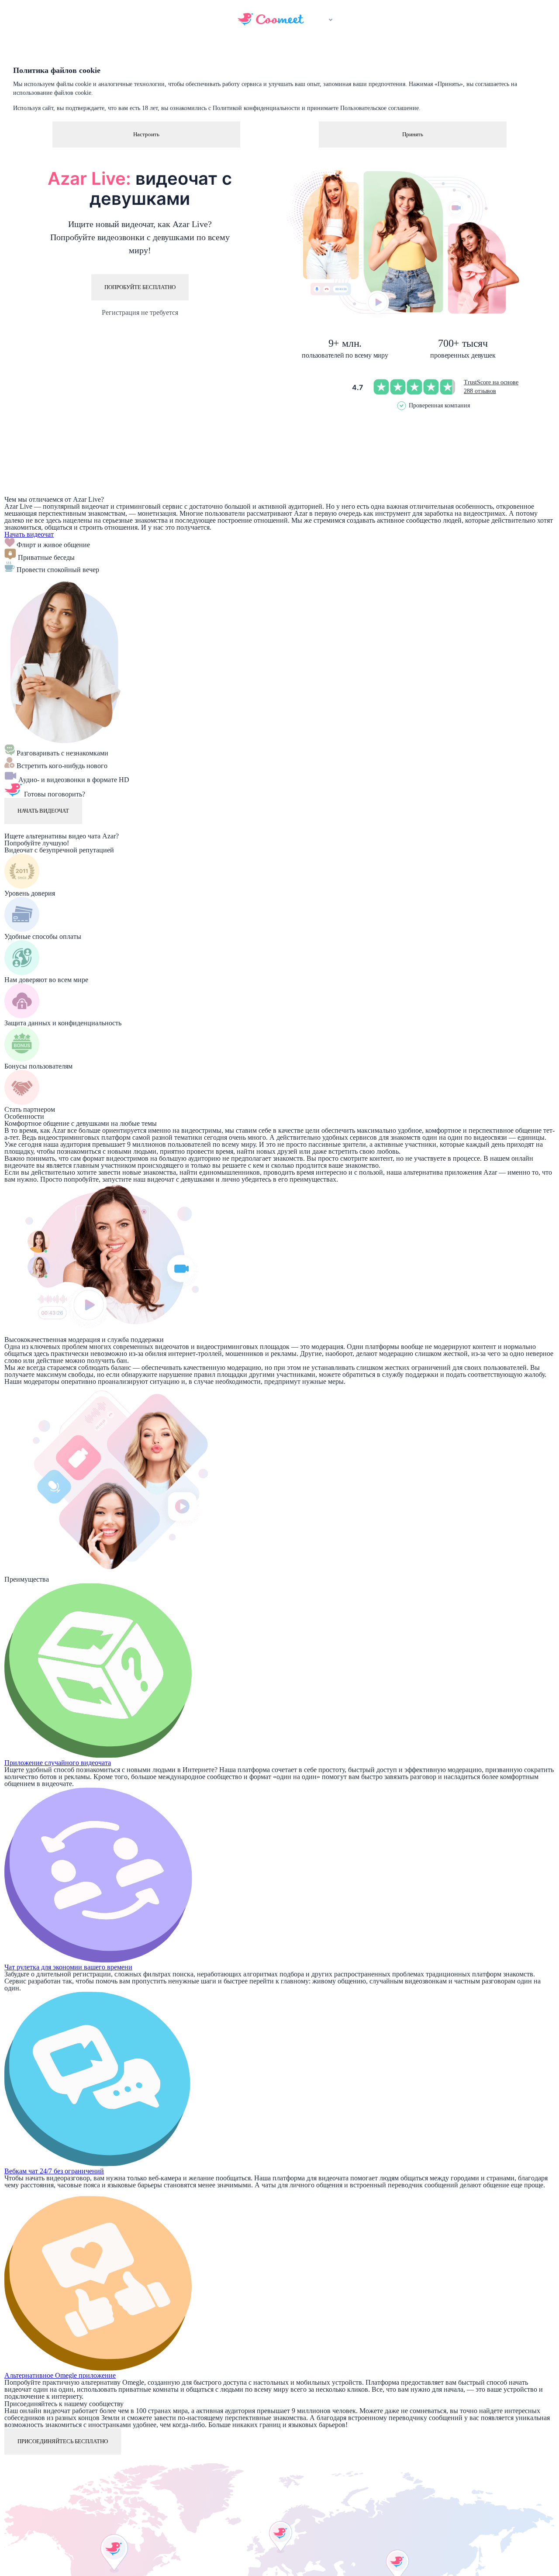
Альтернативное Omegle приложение (60, 2375)
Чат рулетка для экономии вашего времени (68, 1967)
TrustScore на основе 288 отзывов (491, 387)
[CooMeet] (271, 23)
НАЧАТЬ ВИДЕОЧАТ (43, 811)
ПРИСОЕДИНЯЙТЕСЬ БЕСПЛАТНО (63, 2441)
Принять (413, 134)
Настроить (146, 134)
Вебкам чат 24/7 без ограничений (54, 2171)
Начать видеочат (29, 534)
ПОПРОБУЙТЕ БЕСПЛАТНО (140, 287)
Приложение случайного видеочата (58, 1763)
